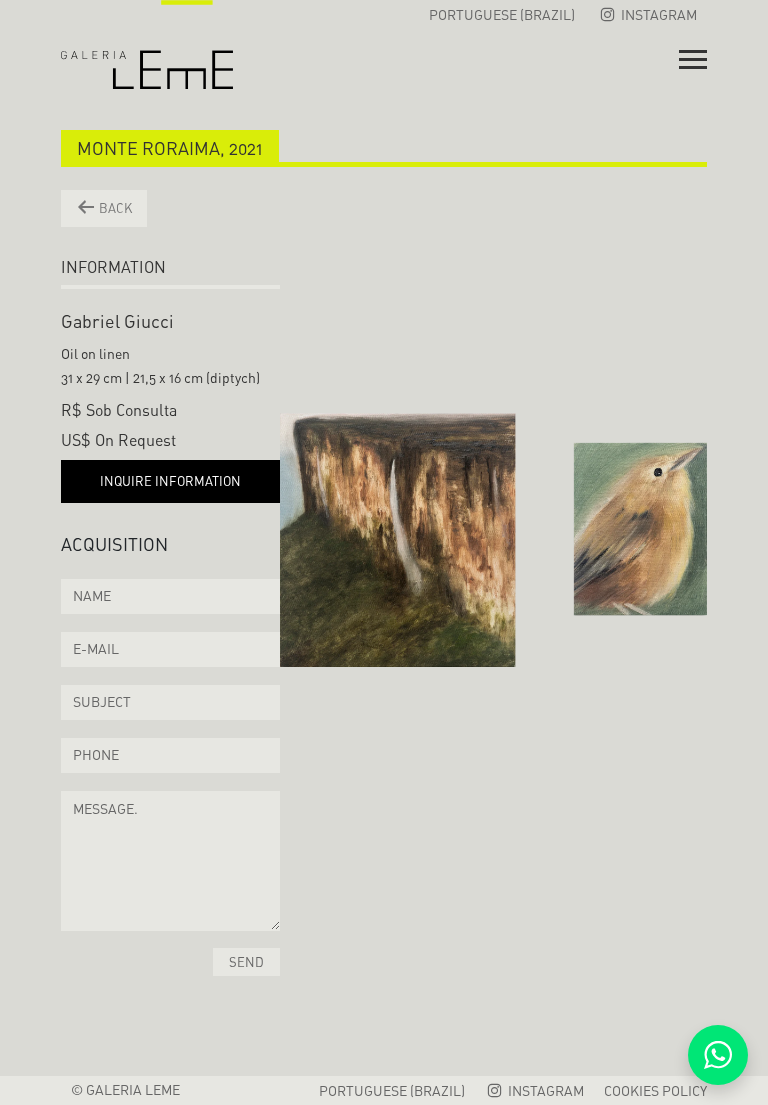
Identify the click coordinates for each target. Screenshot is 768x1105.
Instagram (657, 14)
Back (114, 208)
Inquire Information (170, 481)
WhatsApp (718, 1055)
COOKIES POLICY (655, 1090)
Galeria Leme (147, 45)
